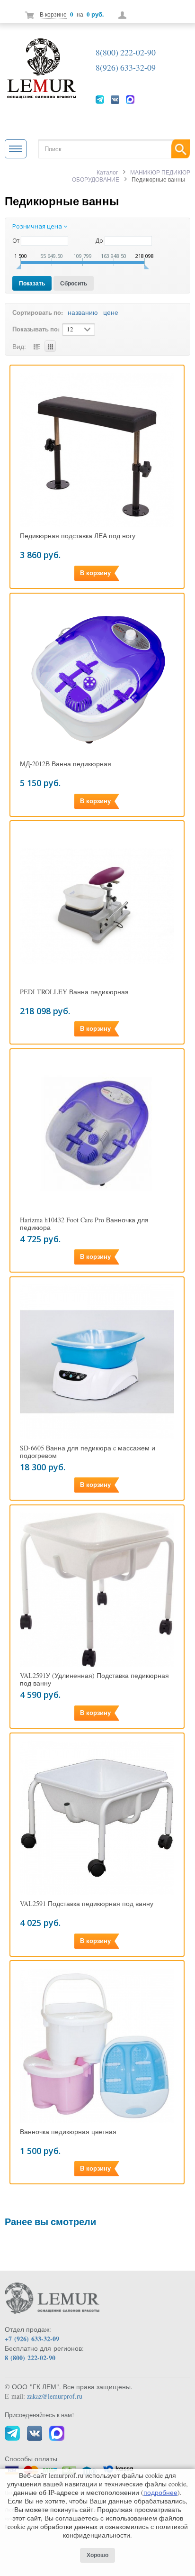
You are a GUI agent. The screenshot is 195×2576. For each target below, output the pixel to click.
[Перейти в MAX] (130, 99)
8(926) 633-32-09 (126, 67)
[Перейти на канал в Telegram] (100, 99)
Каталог (107, 172)
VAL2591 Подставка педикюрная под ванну (87, 1904)
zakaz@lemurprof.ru (55, 2396)
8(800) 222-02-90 (126, 52)
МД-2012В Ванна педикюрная (66, 764)
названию (83, 312)
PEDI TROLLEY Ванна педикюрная (74, 992)
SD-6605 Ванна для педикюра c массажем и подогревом (88, 1452)
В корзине (53, 14)
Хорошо (97, 2555)
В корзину (95, 573)
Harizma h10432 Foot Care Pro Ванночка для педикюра (84, 1224)
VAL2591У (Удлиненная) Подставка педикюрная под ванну (94, 1679)
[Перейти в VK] (115, 99)
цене (111, 312)
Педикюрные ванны (62, 201)
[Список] (36, 346)
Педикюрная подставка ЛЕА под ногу (78, 536)
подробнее (160, 2492)
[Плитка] (50, 346)
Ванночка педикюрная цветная (68, 2132)
